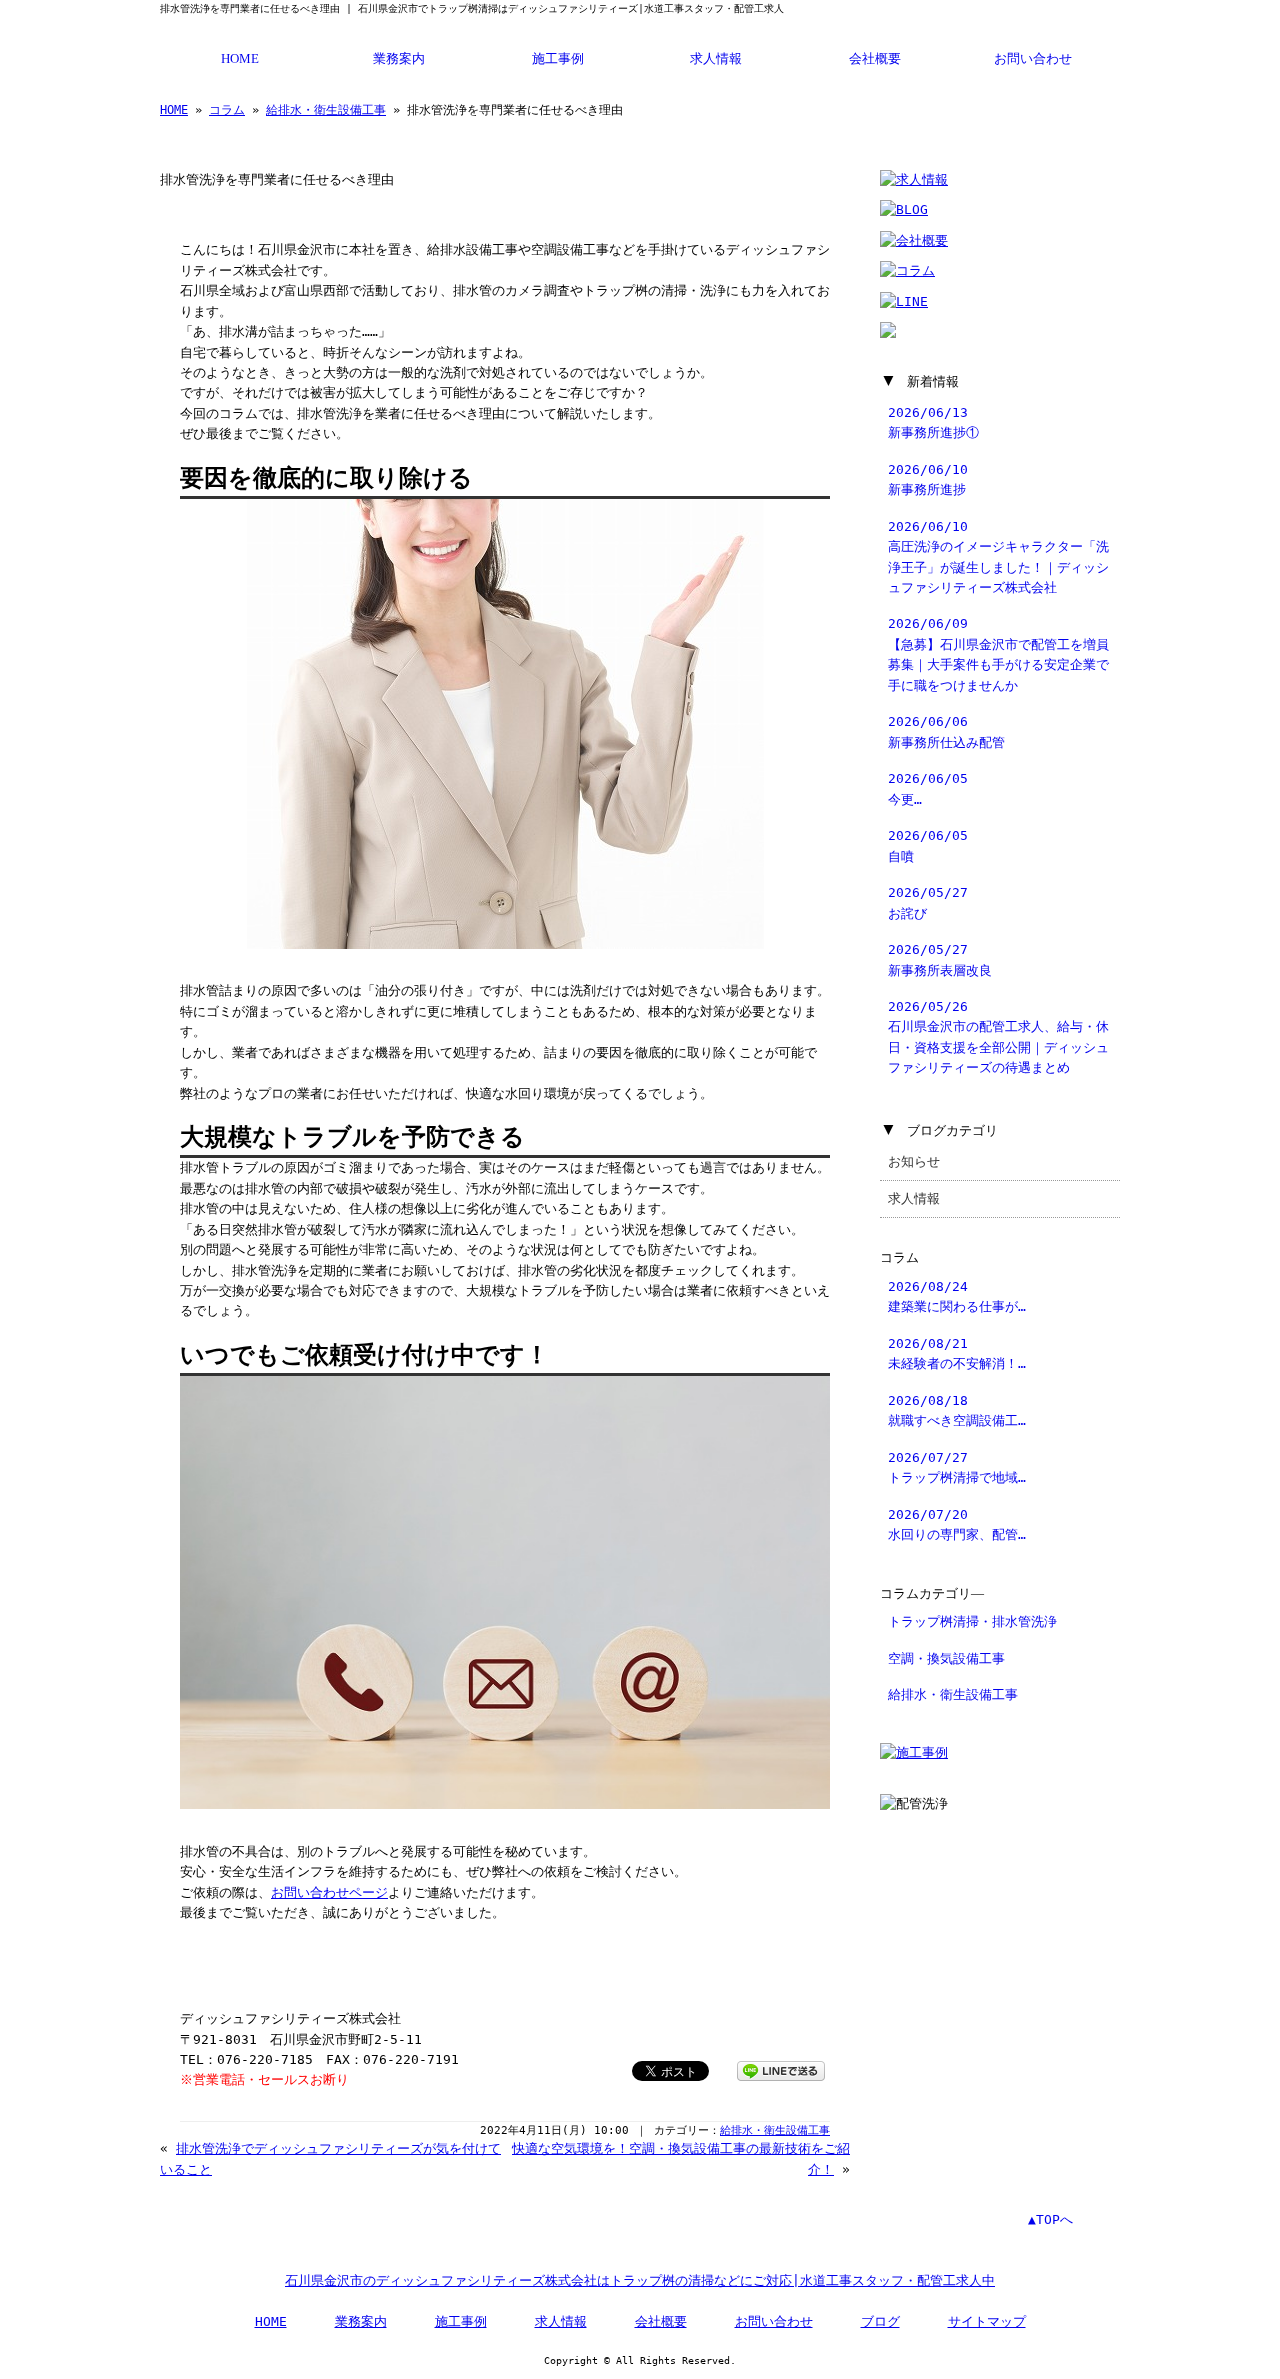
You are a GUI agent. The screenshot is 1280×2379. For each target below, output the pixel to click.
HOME (240, 59)
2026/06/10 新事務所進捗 (928, 479)
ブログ (880, 2321)
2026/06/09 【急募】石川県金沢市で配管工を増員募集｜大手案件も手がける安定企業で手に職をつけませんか (998, 654)
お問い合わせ (1033, 59)
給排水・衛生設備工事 (326, 110)
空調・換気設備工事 (946, 1658)
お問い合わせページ (329, 1892)
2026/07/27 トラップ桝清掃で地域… (957, 1467)
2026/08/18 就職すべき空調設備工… (957, 1410)
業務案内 (399, 59)
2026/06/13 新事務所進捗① (933, 422)
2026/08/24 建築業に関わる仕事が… (957, 1296)
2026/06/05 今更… (928, 788)
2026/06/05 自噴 (928, 845)
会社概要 (875, 59)
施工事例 (558, 59)
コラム (227, 110)
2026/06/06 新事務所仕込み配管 (946, 731)
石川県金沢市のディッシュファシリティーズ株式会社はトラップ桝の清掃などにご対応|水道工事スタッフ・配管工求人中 (640, 2280)
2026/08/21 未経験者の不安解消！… (957, 1353)
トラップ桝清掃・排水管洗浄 (972, 1621)
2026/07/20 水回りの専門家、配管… (957, 1524)
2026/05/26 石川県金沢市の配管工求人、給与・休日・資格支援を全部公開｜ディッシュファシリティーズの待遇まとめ (998, 1037)
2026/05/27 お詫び (928, 902)
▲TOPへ (1050, 2219)
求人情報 (716, 59)
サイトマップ (987, 2321)
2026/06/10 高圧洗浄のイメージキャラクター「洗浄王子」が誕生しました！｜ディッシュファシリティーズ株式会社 (998, 557)
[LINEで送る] (781, 2069)
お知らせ (914, 1161)
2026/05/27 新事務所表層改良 (940, 959)
